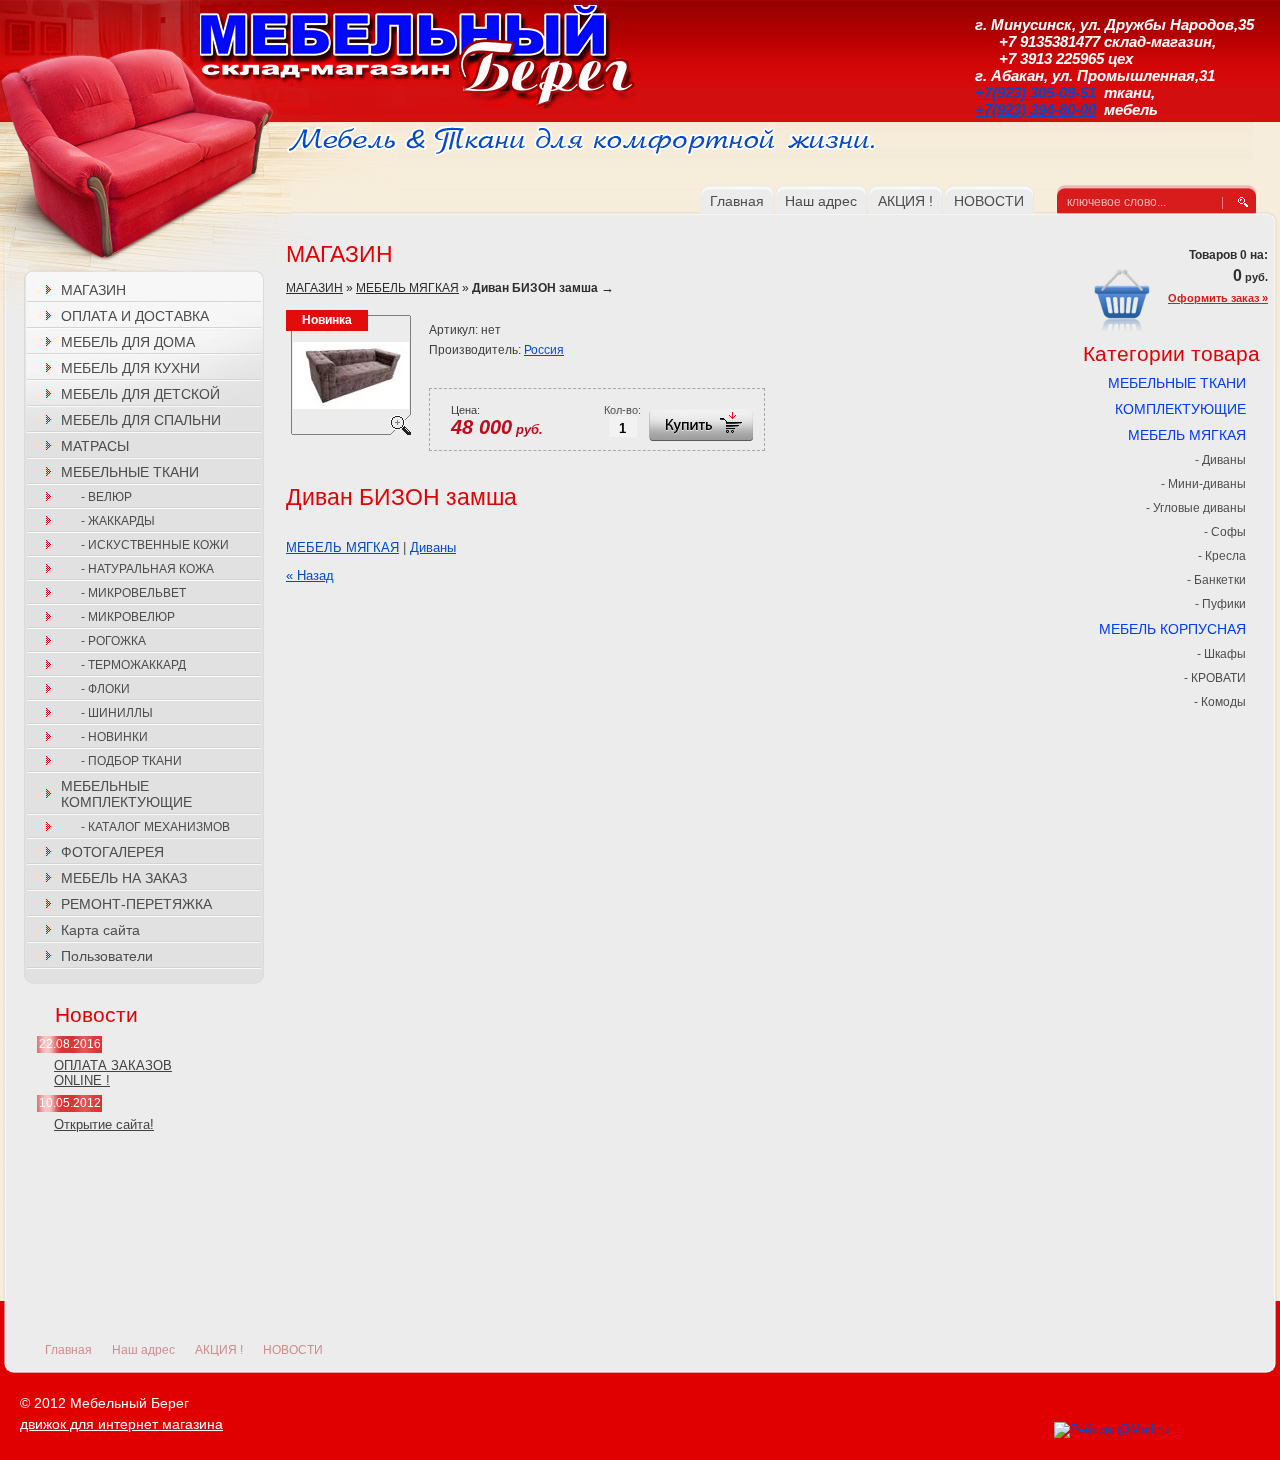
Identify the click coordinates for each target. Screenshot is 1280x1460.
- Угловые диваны (1196, 508)
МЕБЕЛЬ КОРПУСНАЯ (1172, 629)
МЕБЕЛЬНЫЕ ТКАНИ (130, 472)
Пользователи (107, 956)
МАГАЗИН (93, 290)
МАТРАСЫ (95, 446)
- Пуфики (1220, 604)
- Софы (1225, 532)
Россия (544, 350)
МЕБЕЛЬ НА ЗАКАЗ (124, 878)
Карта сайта (100, 930)
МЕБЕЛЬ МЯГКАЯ (407, 288)
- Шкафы (1221, 654)
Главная (68, 1350)
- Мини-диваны (1203, 484)
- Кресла (1222, 556)
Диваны (433, 547)
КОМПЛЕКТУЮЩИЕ (1180, 409)
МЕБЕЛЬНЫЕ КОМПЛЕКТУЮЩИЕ (126, 794)
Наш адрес (143, 1350)
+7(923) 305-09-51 (1035, 92)
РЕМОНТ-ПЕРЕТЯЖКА (136, 904)
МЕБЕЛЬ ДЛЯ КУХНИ (130, 368)
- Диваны (1220, 460)
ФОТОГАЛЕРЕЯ (112, 852)
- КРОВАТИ (1215, 678)
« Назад (310, 575)
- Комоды (1220, 702)
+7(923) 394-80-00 (1035, 109)
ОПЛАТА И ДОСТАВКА (135, 316)
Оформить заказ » (1218, 298)
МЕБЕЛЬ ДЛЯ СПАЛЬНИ (141, 420)
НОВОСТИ (293, 1350)
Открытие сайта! (104, 1124)
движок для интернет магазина (121, 1424)
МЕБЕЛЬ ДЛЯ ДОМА (128, 342)
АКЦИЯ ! (219, 1350)
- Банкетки (1216, 580)
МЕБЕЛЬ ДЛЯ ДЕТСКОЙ (140, 394)
